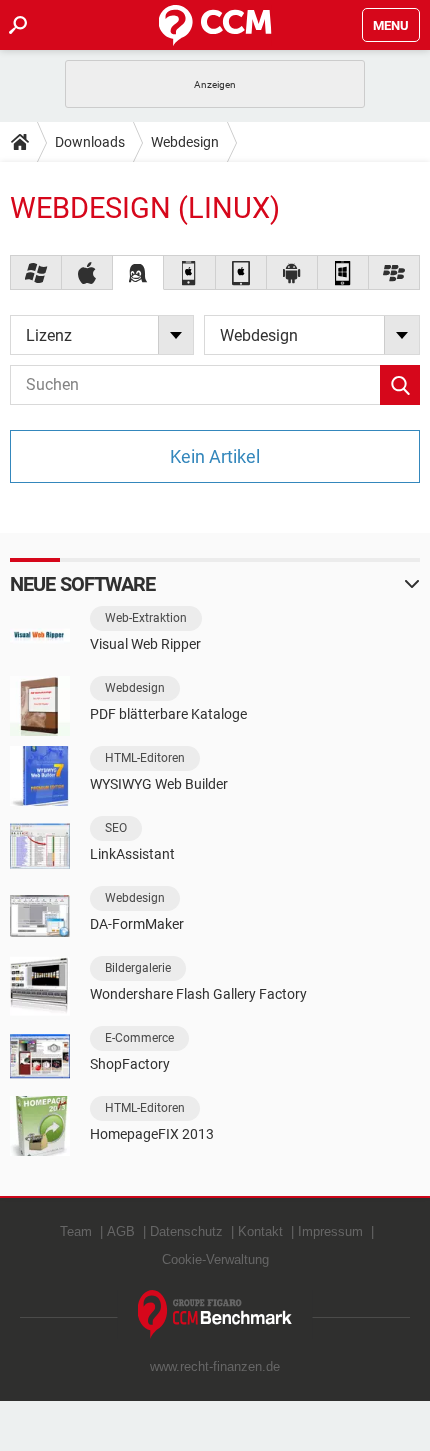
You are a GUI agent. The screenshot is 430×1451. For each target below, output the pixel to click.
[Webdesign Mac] (87, 272)
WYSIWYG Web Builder (159, 784)
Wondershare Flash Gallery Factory (198, 994)
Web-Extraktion (146, 618)
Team (76, 1231)
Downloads (90, 142)
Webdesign (185, 142)
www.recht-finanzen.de (215, 1366)
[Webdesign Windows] (36, 272)
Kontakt (260, 1231)
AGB (121, 1231)
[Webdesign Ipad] (241, 272)
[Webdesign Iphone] (189, 272)
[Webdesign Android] (292, 272)
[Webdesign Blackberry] (394, 272)
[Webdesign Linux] (138, 272)
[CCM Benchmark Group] (215, 1314)
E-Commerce (139, 1038)
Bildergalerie (138, 968)
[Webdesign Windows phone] (343, 272)
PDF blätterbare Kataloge (168, 714)
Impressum (330, 1231)
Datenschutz (186, 1231)
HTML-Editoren (145, 758)
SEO (116, 828)
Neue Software (82, 584)
